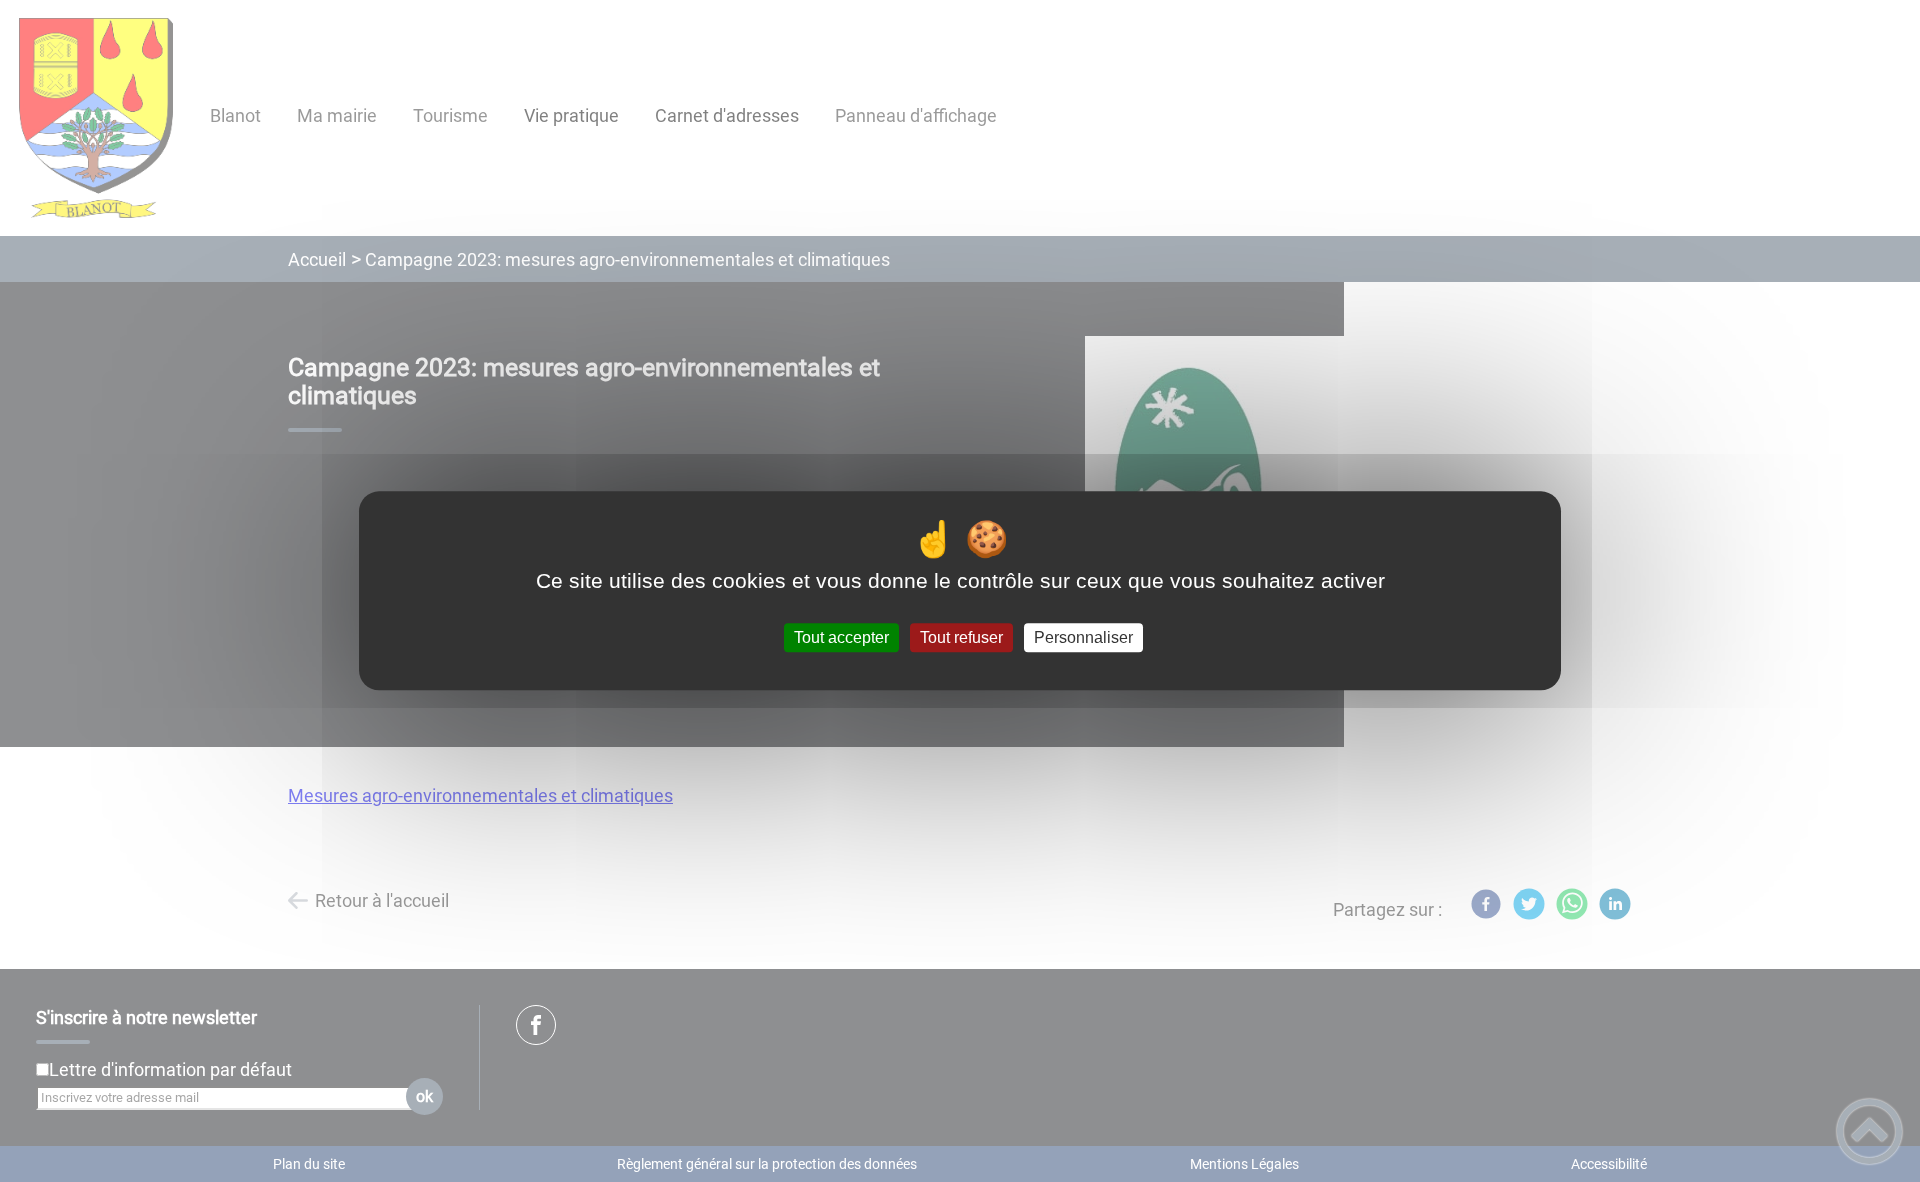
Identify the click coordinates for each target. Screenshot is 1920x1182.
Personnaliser (1083, 637)
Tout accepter (841, 637)
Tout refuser (961, 637)
